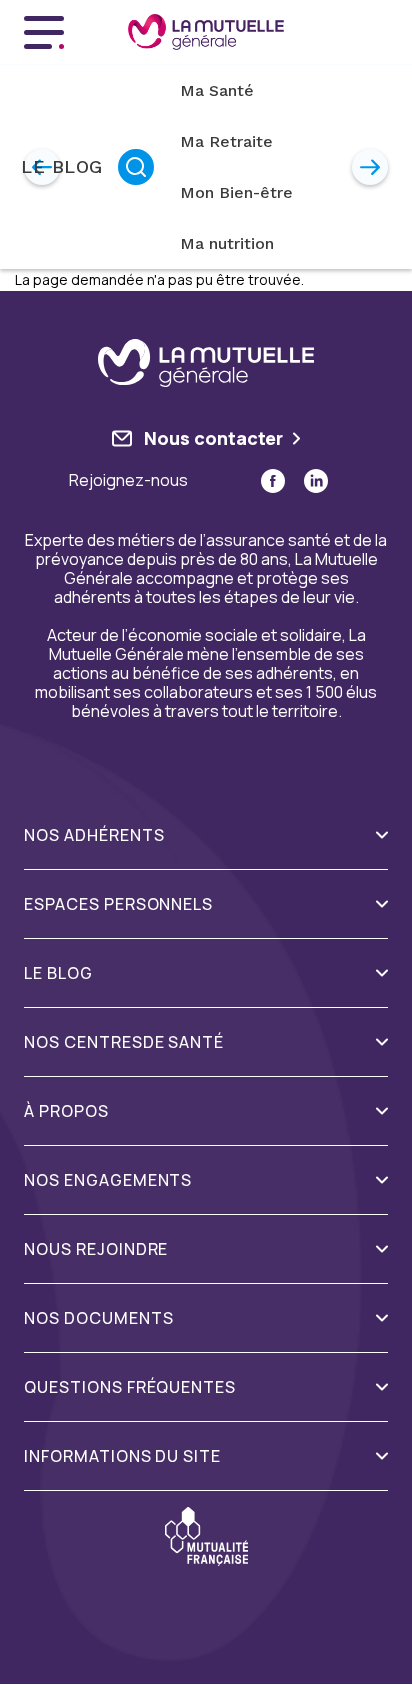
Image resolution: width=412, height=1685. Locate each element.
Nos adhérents (94, 835)
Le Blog (62, 166)
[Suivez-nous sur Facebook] (273, 481)
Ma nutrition (227, 243)
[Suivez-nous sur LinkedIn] (316, 481)
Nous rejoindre (96, 1249)
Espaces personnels (118, 904)
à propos (66, 1111)
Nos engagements (108, 1180)
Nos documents (98, 1318)
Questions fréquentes (130, 1387)
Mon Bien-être (236, 192)
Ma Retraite (226, 141)
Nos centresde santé (124, 1042)
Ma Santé (217, 90)
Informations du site (122, 1456)
